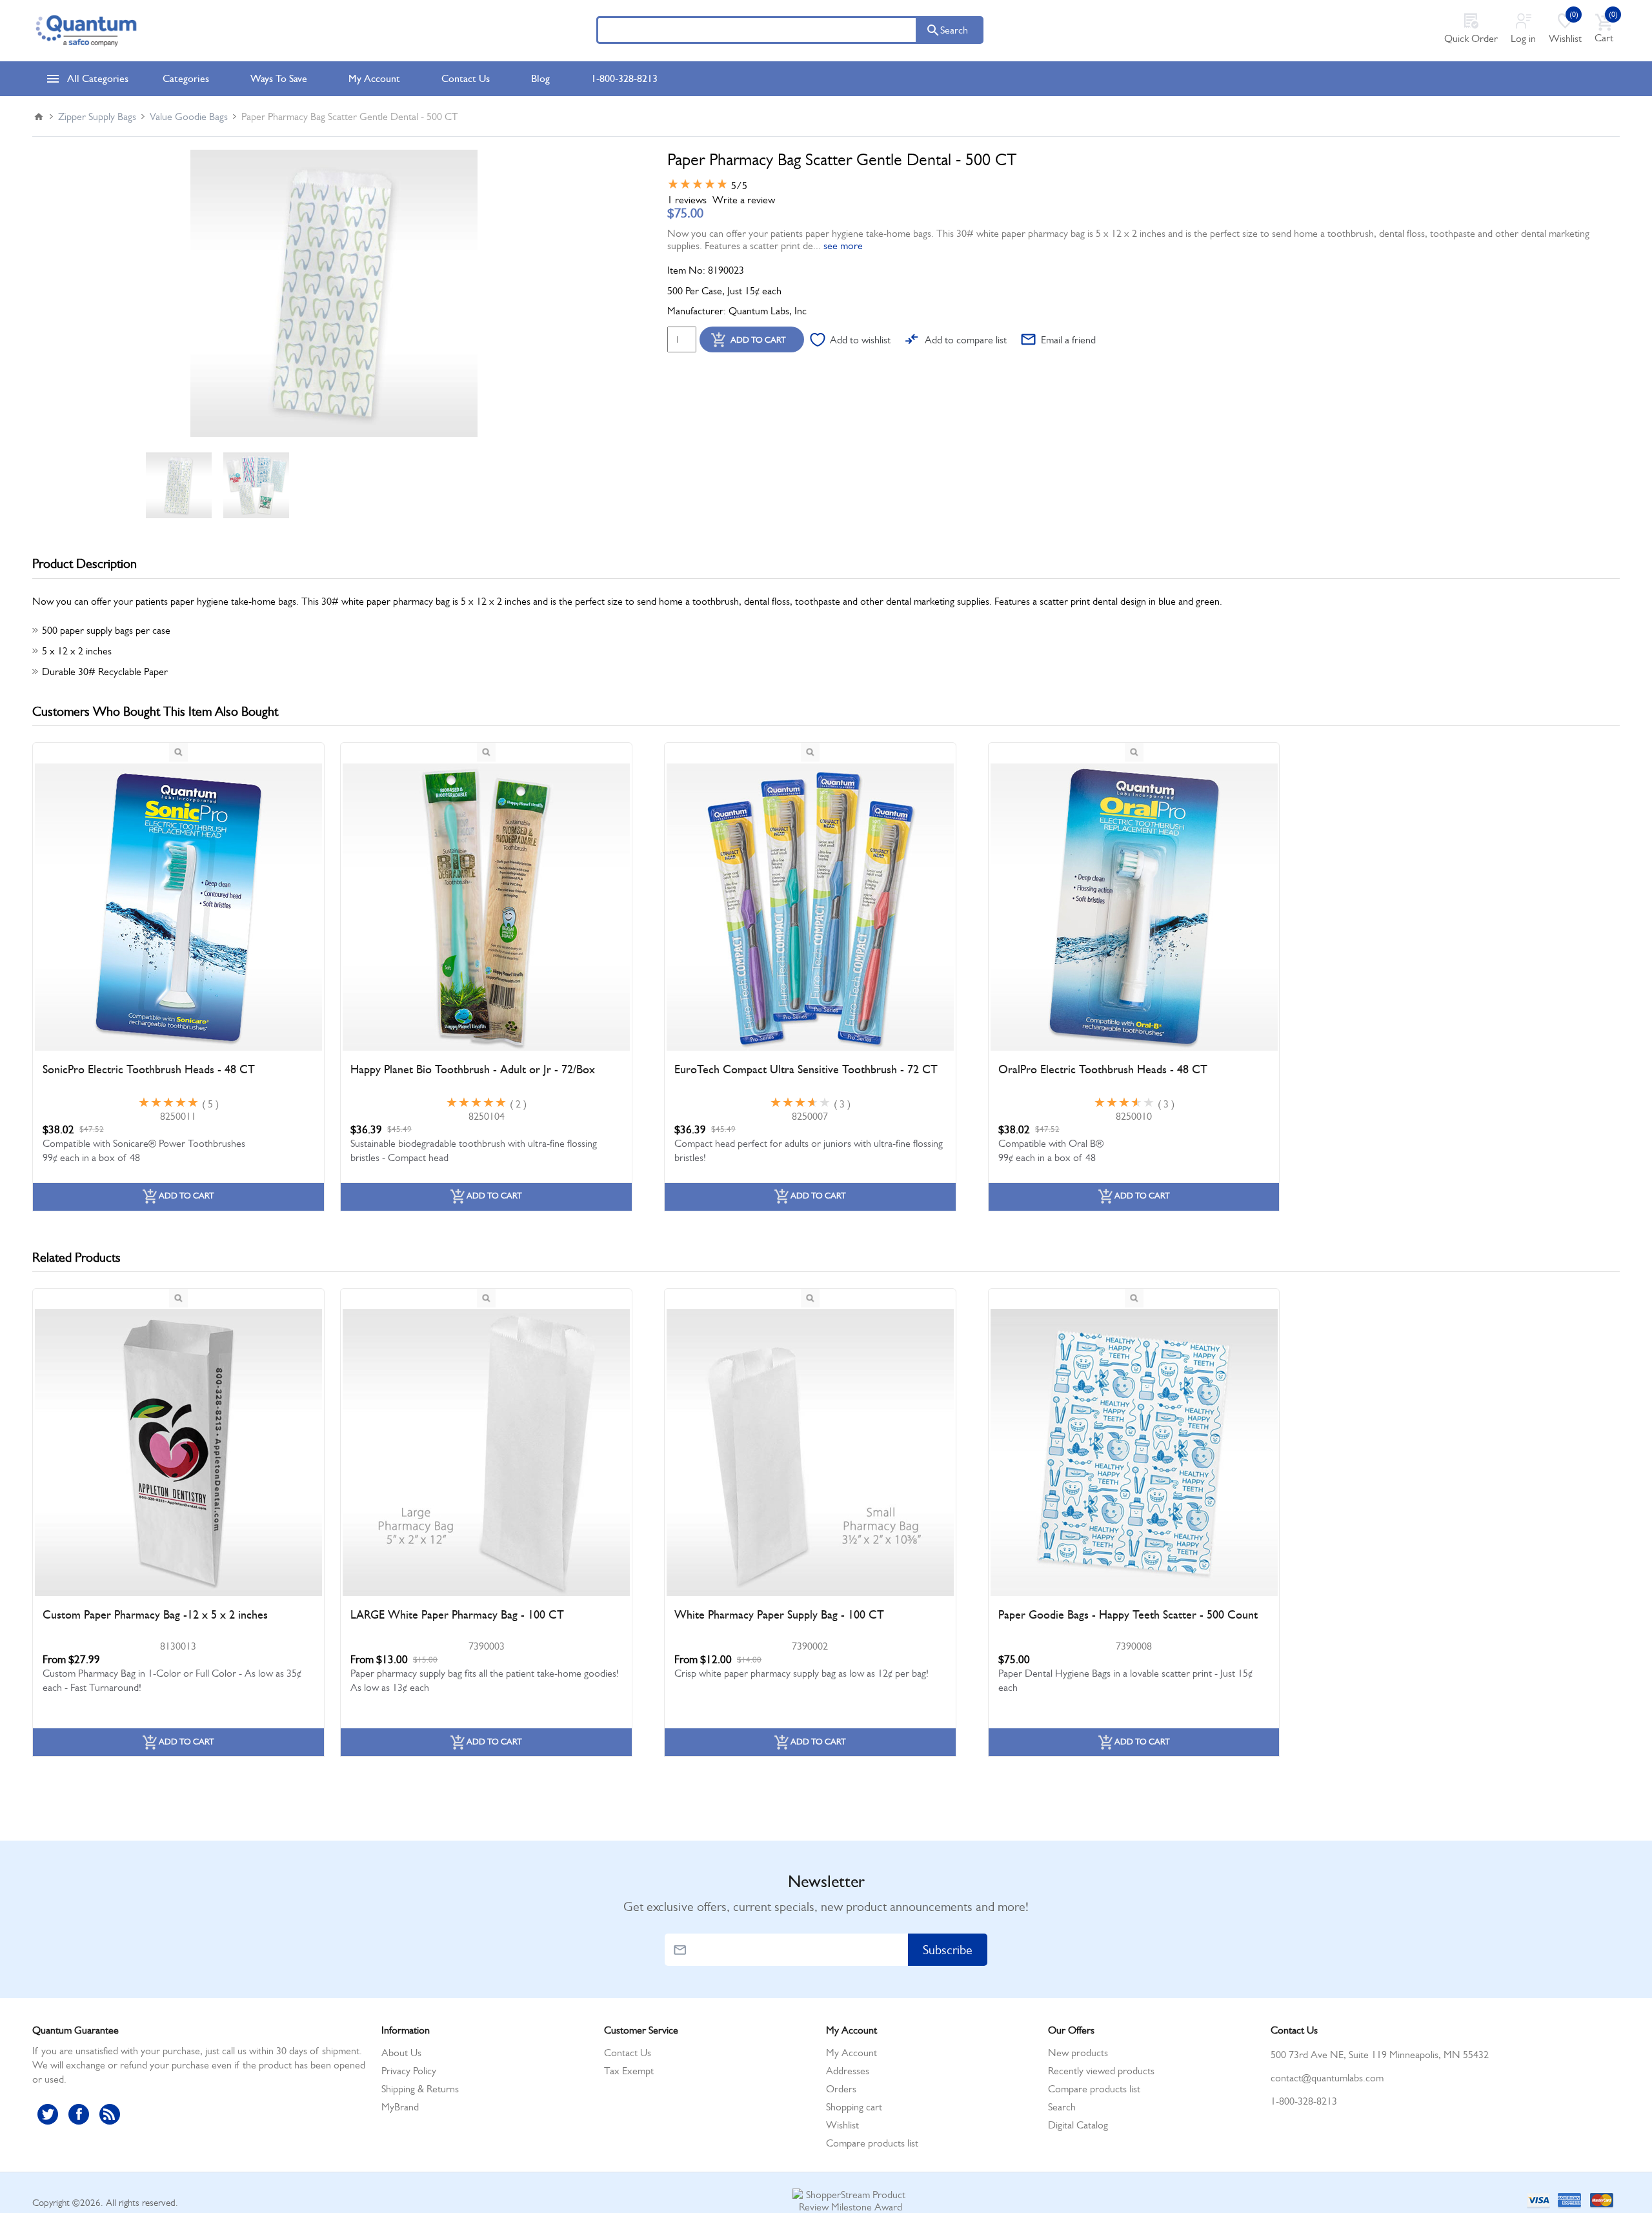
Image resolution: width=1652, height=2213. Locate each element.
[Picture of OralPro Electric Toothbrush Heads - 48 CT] (1134, 907)
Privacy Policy (409, 2071)
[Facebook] (79, 2114)
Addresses (848, 2071)
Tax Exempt (629, 2071)
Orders (841, 2089)
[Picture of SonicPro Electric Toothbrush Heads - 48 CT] (178, 907)
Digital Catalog (1078, 2125)
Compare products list (872, 2143)
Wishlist (842, 2125)
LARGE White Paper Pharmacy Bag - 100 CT (457, 1615)
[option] (179, 485)
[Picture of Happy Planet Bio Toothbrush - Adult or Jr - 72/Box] (486, 907)
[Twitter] (48, 2114)
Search (954, 30)
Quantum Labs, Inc (768, 311)
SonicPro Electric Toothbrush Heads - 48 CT (149, 1069)
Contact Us (628, 2053)
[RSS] (110, 2114)
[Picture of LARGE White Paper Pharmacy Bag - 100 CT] (486, 1453)
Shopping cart (854, 2107)
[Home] (39, 117)
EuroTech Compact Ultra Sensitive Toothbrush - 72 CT (806, 1069)
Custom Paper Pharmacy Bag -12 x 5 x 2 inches (155, 1615)
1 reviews (687, 200)
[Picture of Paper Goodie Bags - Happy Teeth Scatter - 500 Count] (1134, 1453)
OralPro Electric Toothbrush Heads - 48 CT (1103, 1069)
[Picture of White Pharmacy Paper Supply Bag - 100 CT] (810, 1453)
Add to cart (758, 340)
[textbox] (757, 30)
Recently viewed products (1101, 2071)
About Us (401, 2053)
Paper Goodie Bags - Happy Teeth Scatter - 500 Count (1128, 1615)
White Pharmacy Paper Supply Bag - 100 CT (779, 1615)
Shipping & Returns (420, 2089)
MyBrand (400, 2107)
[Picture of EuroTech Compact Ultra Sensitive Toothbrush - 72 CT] (810, 907)
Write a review (744, 200)
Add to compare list (966, 340)
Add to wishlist (860, 340)
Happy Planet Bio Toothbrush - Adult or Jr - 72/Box (473, 1069)
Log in (1523, 38)
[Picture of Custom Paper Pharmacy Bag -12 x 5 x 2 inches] (178, 1453)
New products (1078, 2053)
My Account (851, 2053)
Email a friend (1068, 340)
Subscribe (948, 1950)
